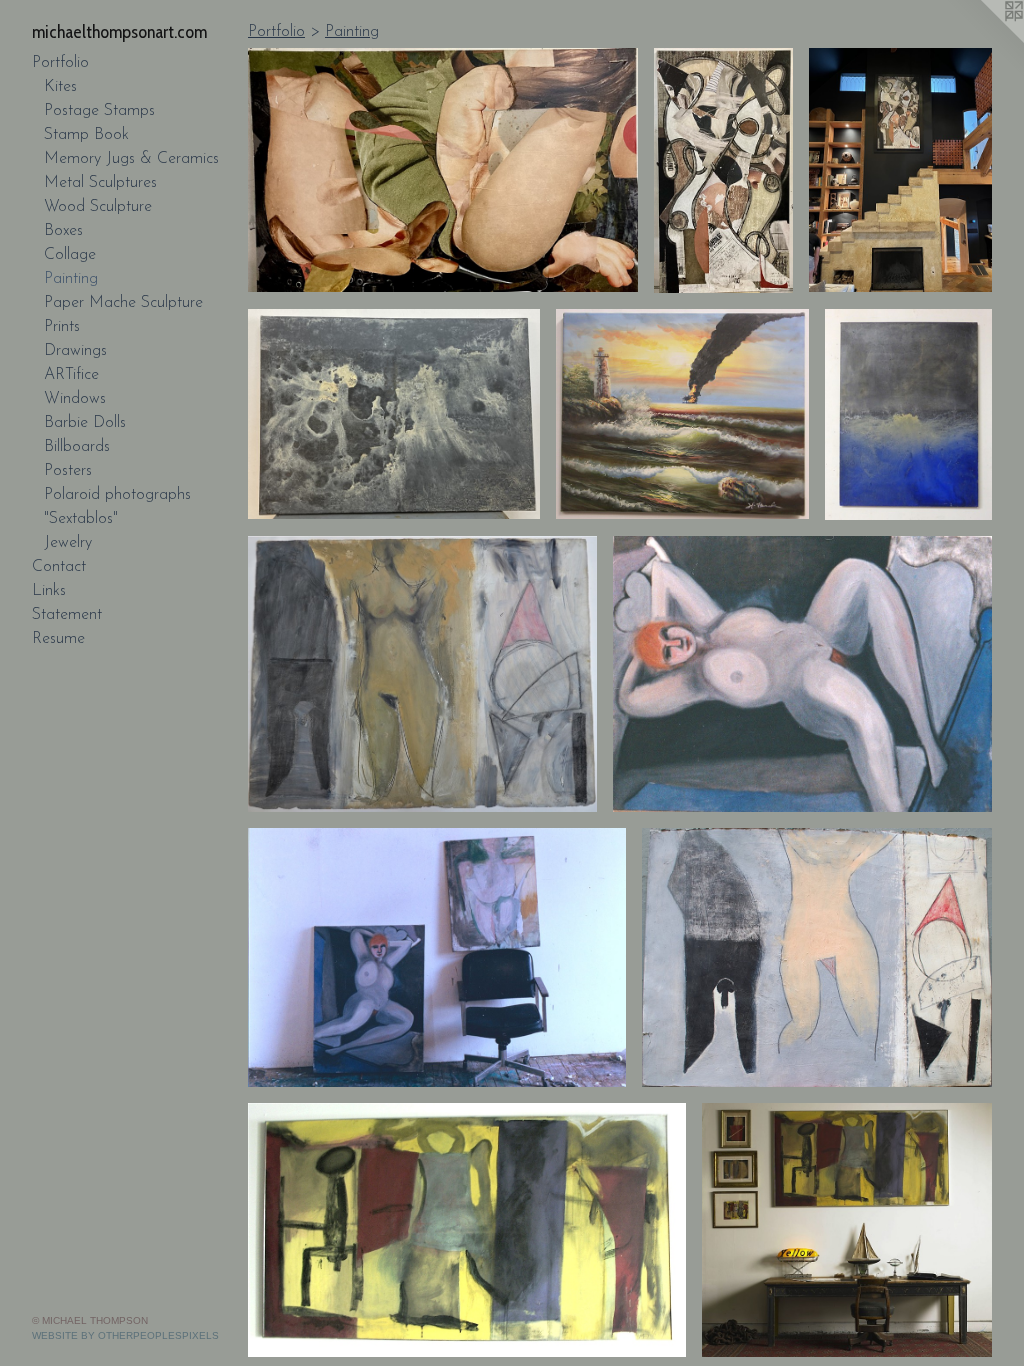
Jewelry (68, 543)
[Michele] (802, 674)
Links (49, 591)
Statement (67, 615)
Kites (60, 87)
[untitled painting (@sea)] (394, 414)
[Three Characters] (467, 1229)
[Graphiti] (723, 170)
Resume (58, 639)
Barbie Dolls (85, 423)
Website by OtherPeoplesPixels (125, 1335)
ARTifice (71, 375)
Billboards (77, 447)
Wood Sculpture (98, 207)
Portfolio (60, 63)
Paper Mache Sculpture (123, 303)
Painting (71, 279)
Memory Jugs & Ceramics (131, 159)
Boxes (63, 231)
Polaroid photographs (117, 495)
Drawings (75, 351)
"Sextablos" (81, 519)
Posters (68, 471)
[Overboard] (908, 414)
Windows (75, 399)
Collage (70, 255)
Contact (59, 567)
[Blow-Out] (682, 414)
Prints (62, 327)
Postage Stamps (99, 111)
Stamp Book (86, 135)
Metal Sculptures (100, 183)
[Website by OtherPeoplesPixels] (984, 40)
